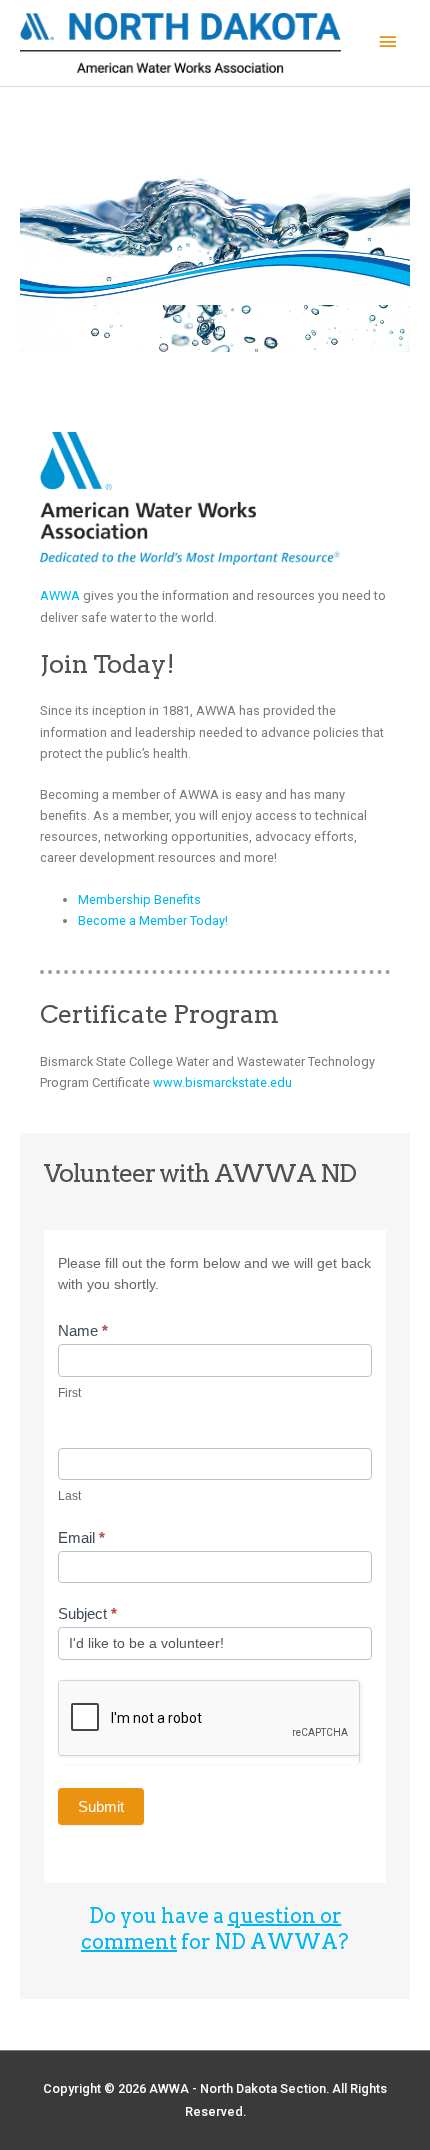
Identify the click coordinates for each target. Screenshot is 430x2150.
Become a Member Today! (153, 920)
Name (83, 1330)
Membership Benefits (139, 899)
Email (81, 1537)
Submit (101, 1806)
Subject (87, 1613)
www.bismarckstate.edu (222, 1082)
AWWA (60, 595)
